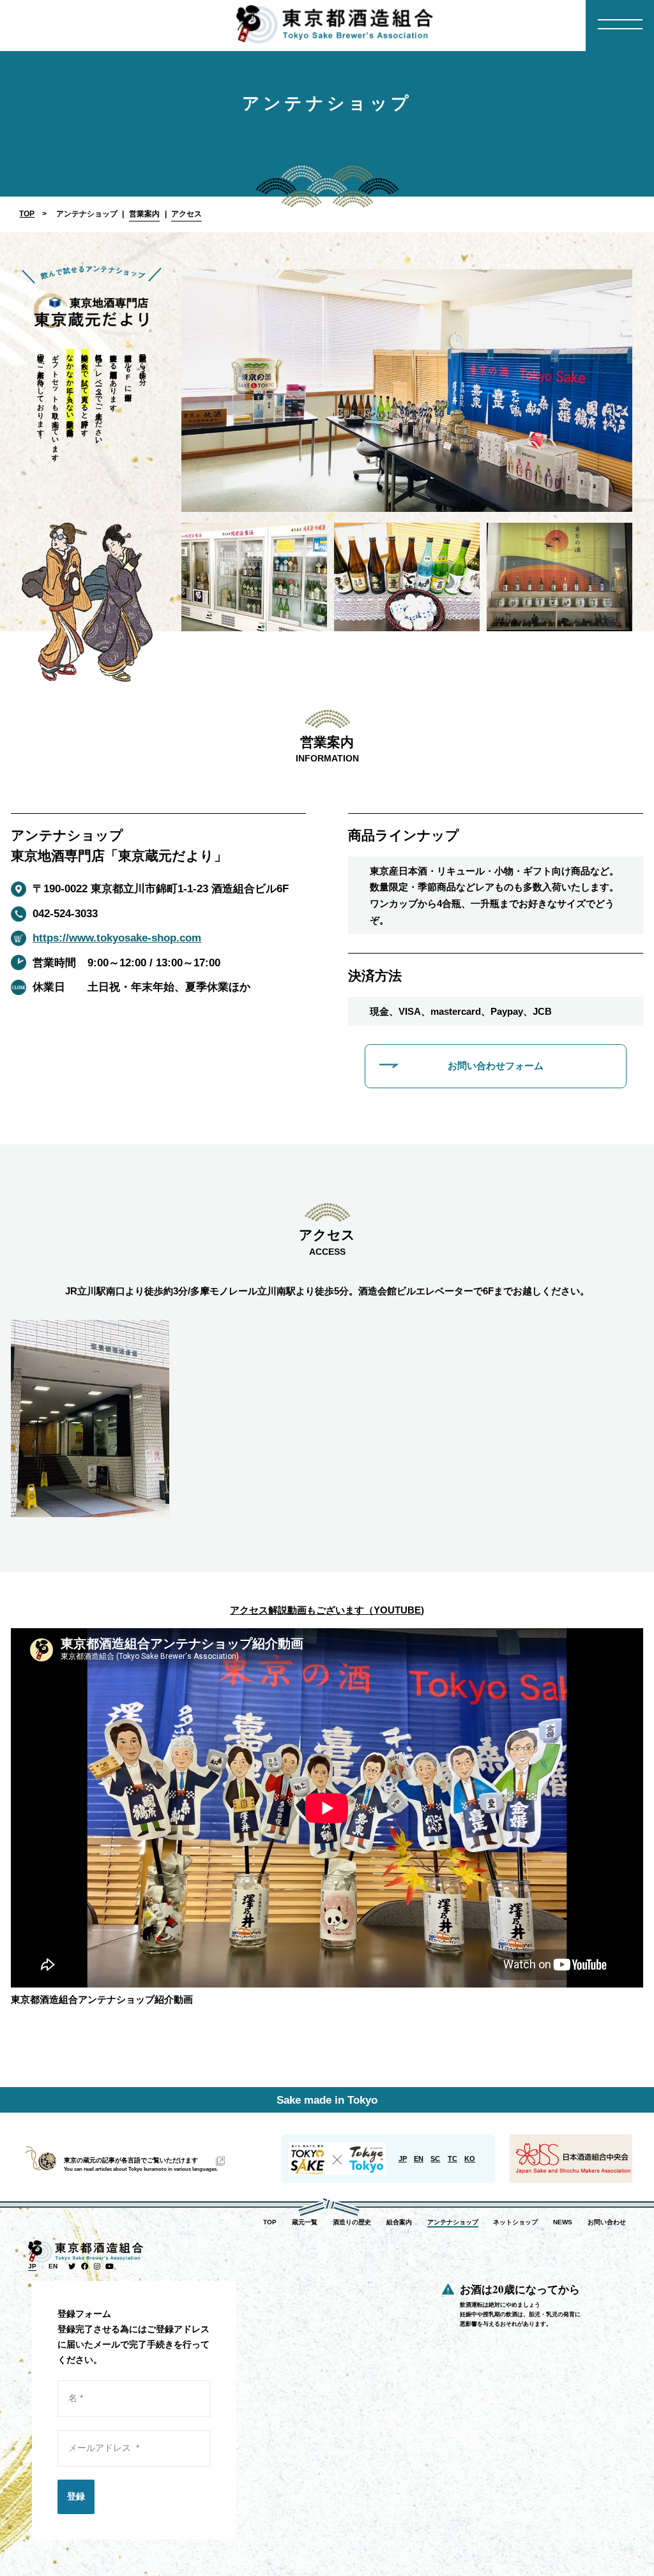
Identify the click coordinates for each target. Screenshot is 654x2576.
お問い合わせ (607, 2222)
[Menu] (620, 26)
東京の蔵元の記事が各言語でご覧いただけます (131, 2160)
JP (403, 2159)
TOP (27, 214)
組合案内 (399, 2222)
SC (435, 2159)
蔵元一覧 (305, 2222)
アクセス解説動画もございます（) (327, 1610)
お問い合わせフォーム (496, 1066)
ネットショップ (515, 2222)
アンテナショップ (453, 2222)
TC (452, 2159)
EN (419, 2159)
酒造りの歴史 (352, 2222)
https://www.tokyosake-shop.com (117, 938)
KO (470, 2159)
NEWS (563, 2222)
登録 (76, 2496)
